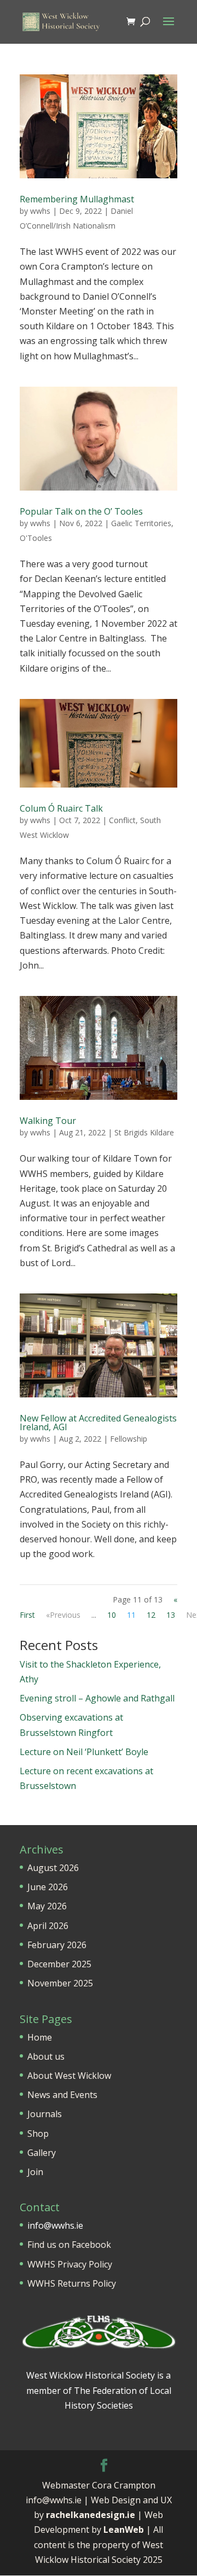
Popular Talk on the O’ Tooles (81, 511)
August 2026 (53, 1868)
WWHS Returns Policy (72, 2283)
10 (112, 1615)
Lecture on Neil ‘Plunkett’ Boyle (84, 1752)
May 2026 (47, 1906)
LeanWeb (124, 2530)
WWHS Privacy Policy (70, 2264)
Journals (45, 2114)
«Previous (63, 1615)
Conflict (122, 820)
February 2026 (57, 1945)
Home (40, 2037)
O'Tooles (36, 538)
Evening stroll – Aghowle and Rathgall (97, 1698)
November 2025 (60, 1983)
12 (151, 1615)
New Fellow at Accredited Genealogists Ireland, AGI (98, 1423)
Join (35, 2172)
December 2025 (59, 1964)
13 (171, 1615)
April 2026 (48, 1926)
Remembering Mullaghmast (77, 199)
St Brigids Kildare (144, 1132)
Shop (38, 2134)
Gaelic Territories (141, 523)
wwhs (40, 211)
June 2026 (48, 1887)
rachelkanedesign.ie (91, 2515)
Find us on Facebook (69, 2245)
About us (46, 2056)
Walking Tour (48, 1121)
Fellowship (129, 1439)
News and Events (62, 2095)
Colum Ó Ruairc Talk (61, 808)
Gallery (42, 2153)
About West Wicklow (69, 2076)
